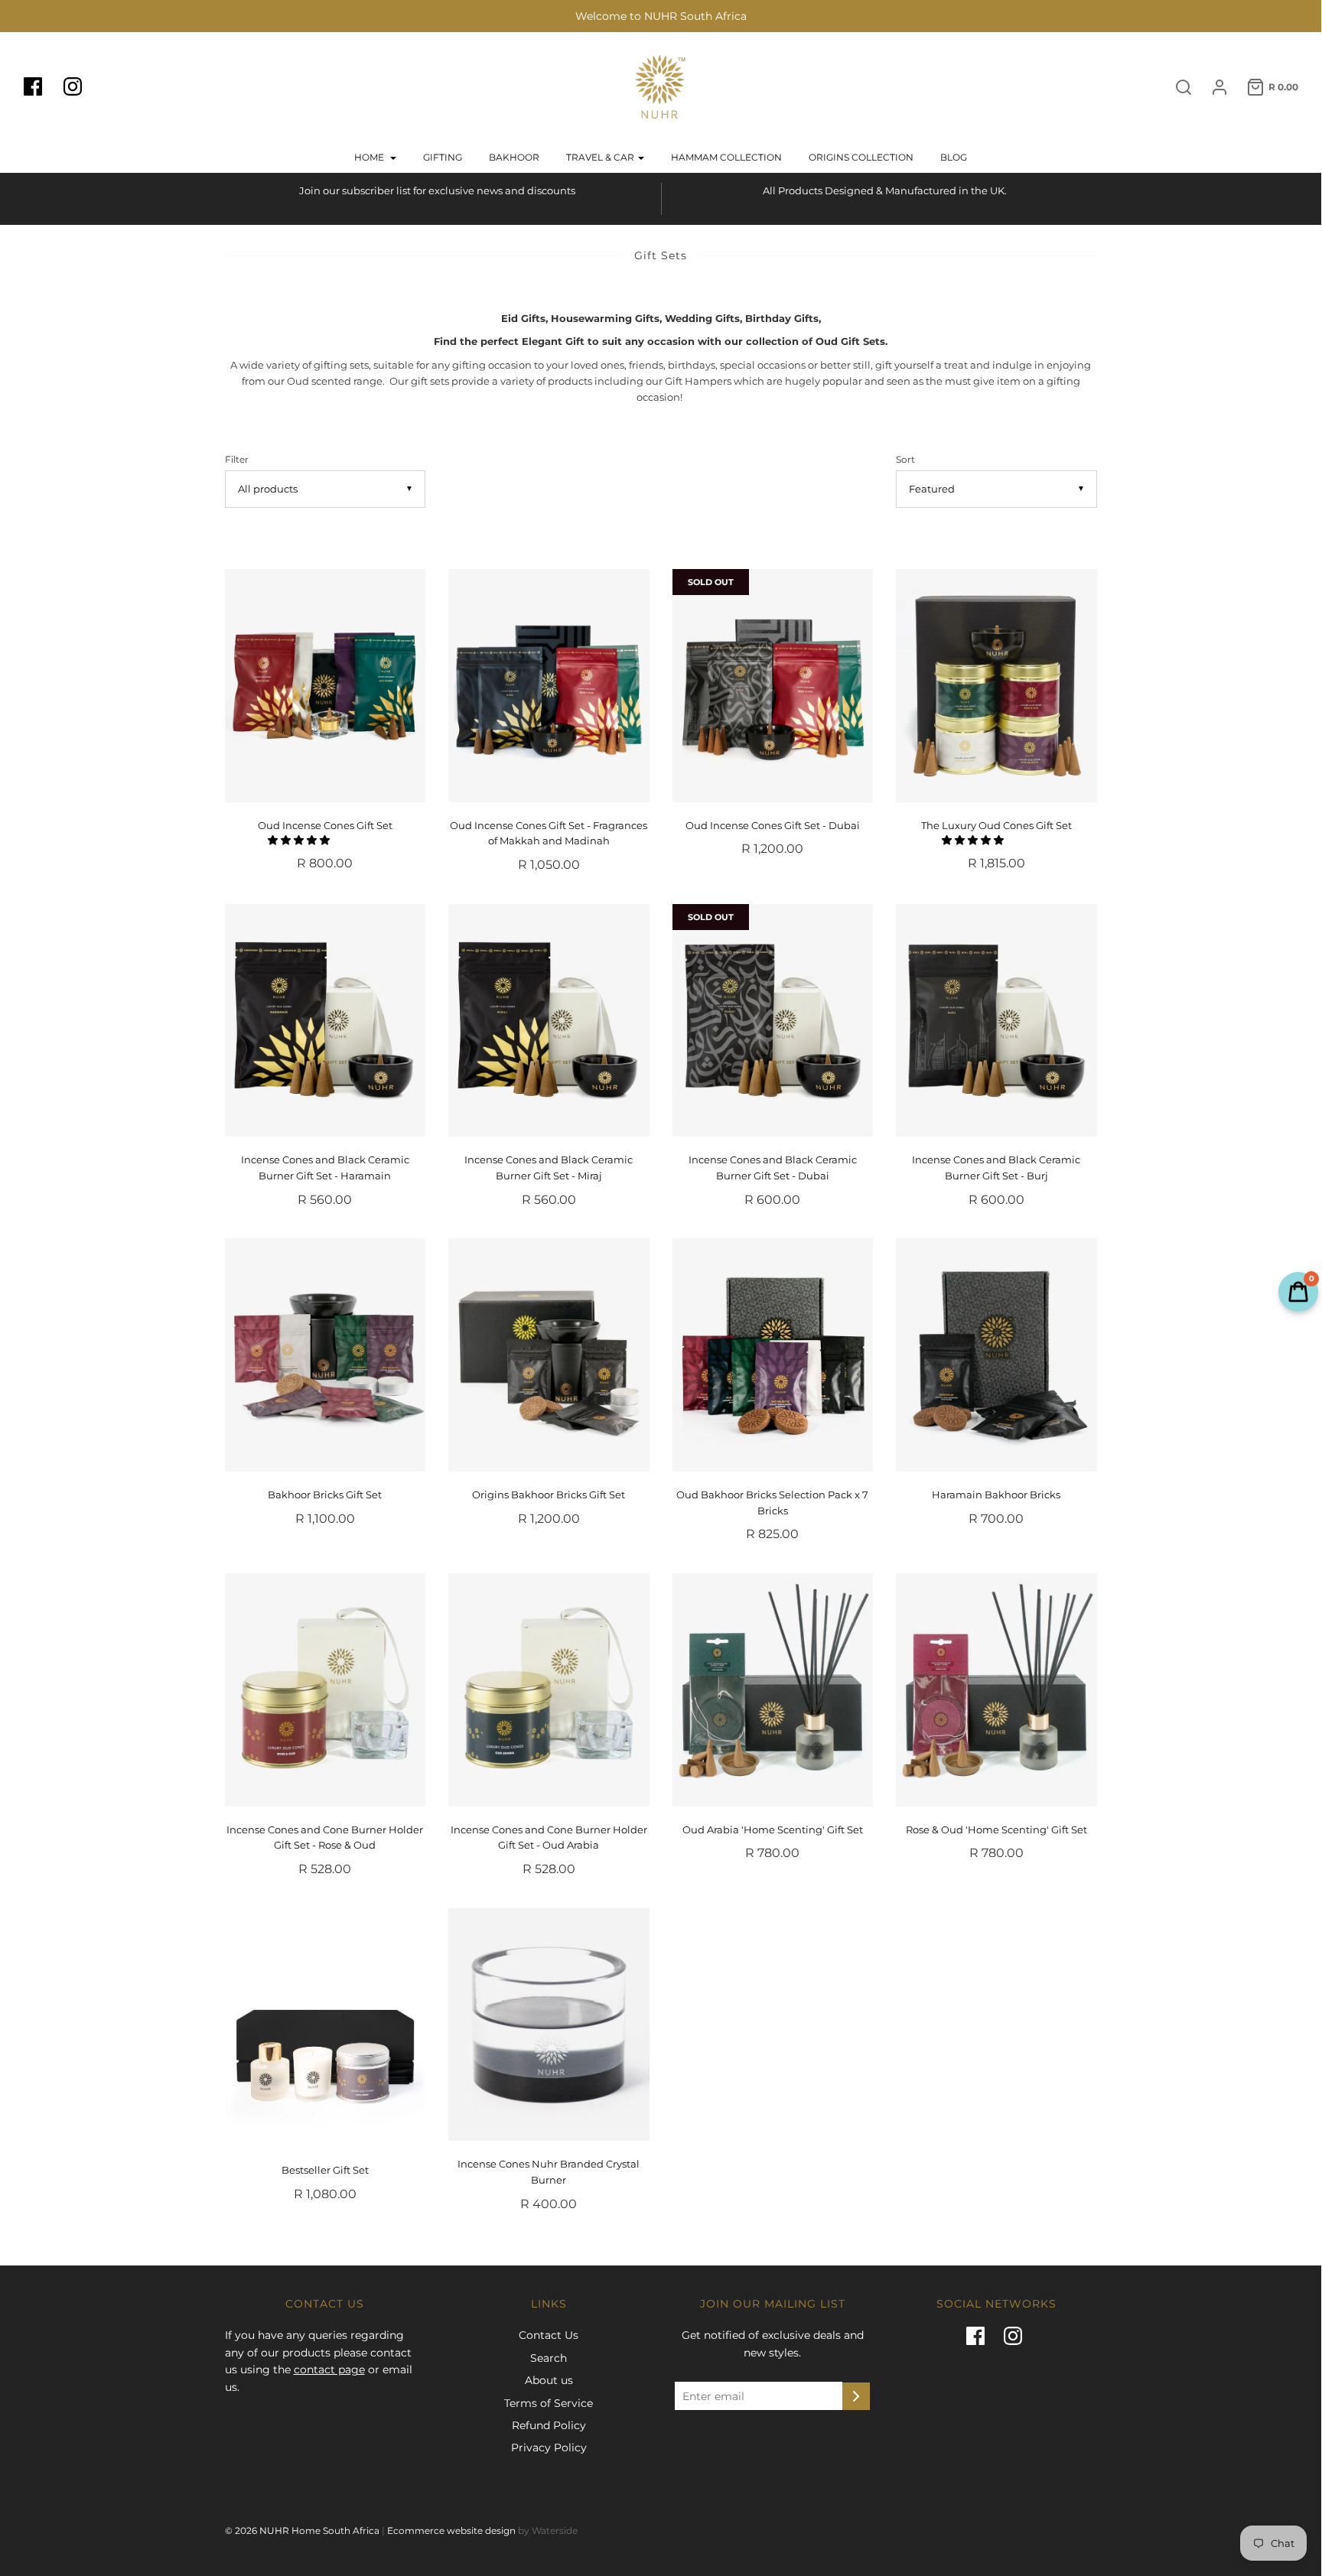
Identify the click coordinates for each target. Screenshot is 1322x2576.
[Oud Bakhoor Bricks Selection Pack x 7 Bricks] (773, 1355)
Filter (237, 460)
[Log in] (1212, 87)
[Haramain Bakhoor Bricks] (996, 1355)
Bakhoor (514, 157)
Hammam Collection (726, 157)
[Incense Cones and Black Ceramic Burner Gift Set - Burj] (996, 1021)
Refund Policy (549, 2425)
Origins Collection (861, 157)
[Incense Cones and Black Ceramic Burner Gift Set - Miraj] (549, 1021)
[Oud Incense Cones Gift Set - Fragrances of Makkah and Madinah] (549, 686)
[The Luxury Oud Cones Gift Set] (996, 686)
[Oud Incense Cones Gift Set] (326, 686)
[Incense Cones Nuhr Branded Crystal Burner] (549, 2025)
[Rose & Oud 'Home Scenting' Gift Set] (996, 1690)
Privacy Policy (549, 2448)
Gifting (443, 157)
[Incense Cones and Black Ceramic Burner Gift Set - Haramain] (326, 1021)
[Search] (1176, 87)
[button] (300, 840)
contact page (329, 2369)
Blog (954, 157)
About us (549, 2380)
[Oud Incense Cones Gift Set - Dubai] (773, 686)
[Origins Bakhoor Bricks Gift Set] (549, 1355)
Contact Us (549, 2335)
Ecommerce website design (451, 2530)
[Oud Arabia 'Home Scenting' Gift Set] (773, 1690)
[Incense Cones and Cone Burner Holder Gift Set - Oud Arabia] (549, 1690)
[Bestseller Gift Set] (326, 2028)
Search (549, 2358)
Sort (905, 460)
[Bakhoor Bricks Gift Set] (326, 1355)
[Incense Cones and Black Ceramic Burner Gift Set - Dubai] (773, 1021)
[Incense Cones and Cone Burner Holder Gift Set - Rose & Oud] (326, 1690)
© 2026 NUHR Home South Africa (302, 2530)
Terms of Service (549, 2403)
